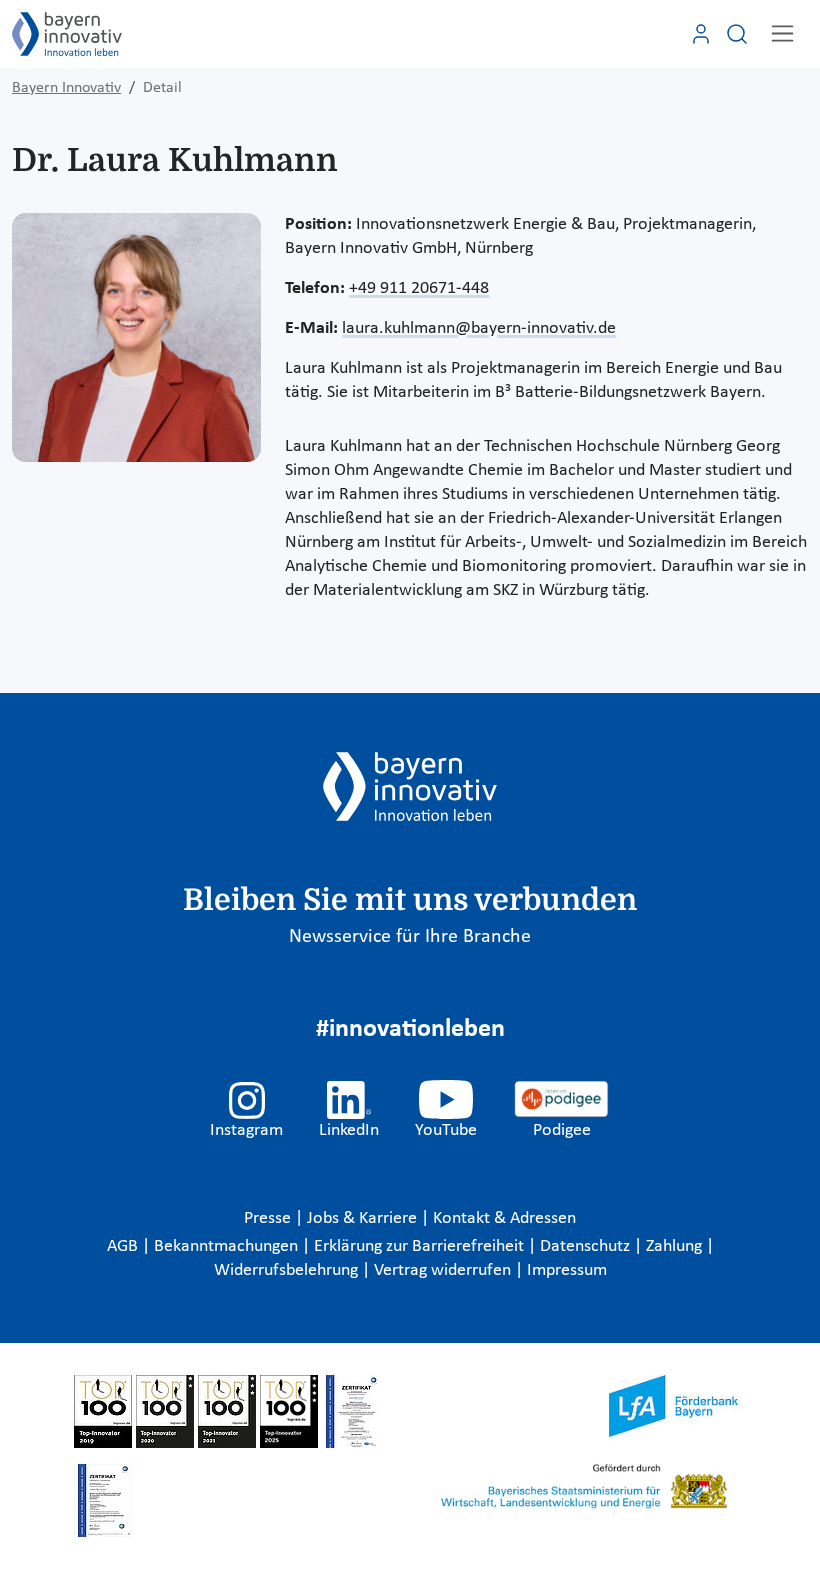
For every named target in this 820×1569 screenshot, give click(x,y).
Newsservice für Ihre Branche (410, 937)
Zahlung (676, 1246)
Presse (269, 1218)
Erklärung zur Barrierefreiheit (421, 1246)
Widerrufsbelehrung (288, 1270)
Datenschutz (587, 1246)
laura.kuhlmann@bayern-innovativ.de (479, 328)
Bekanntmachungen (228, 1246)
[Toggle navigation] (782, 33)
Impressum (567, 1270)
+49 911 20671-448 (419, 288)
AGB (124, 1246)
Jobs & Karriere (364, 1218)
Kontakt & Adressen (504, 1218)
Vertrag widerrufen (444, 1270)
